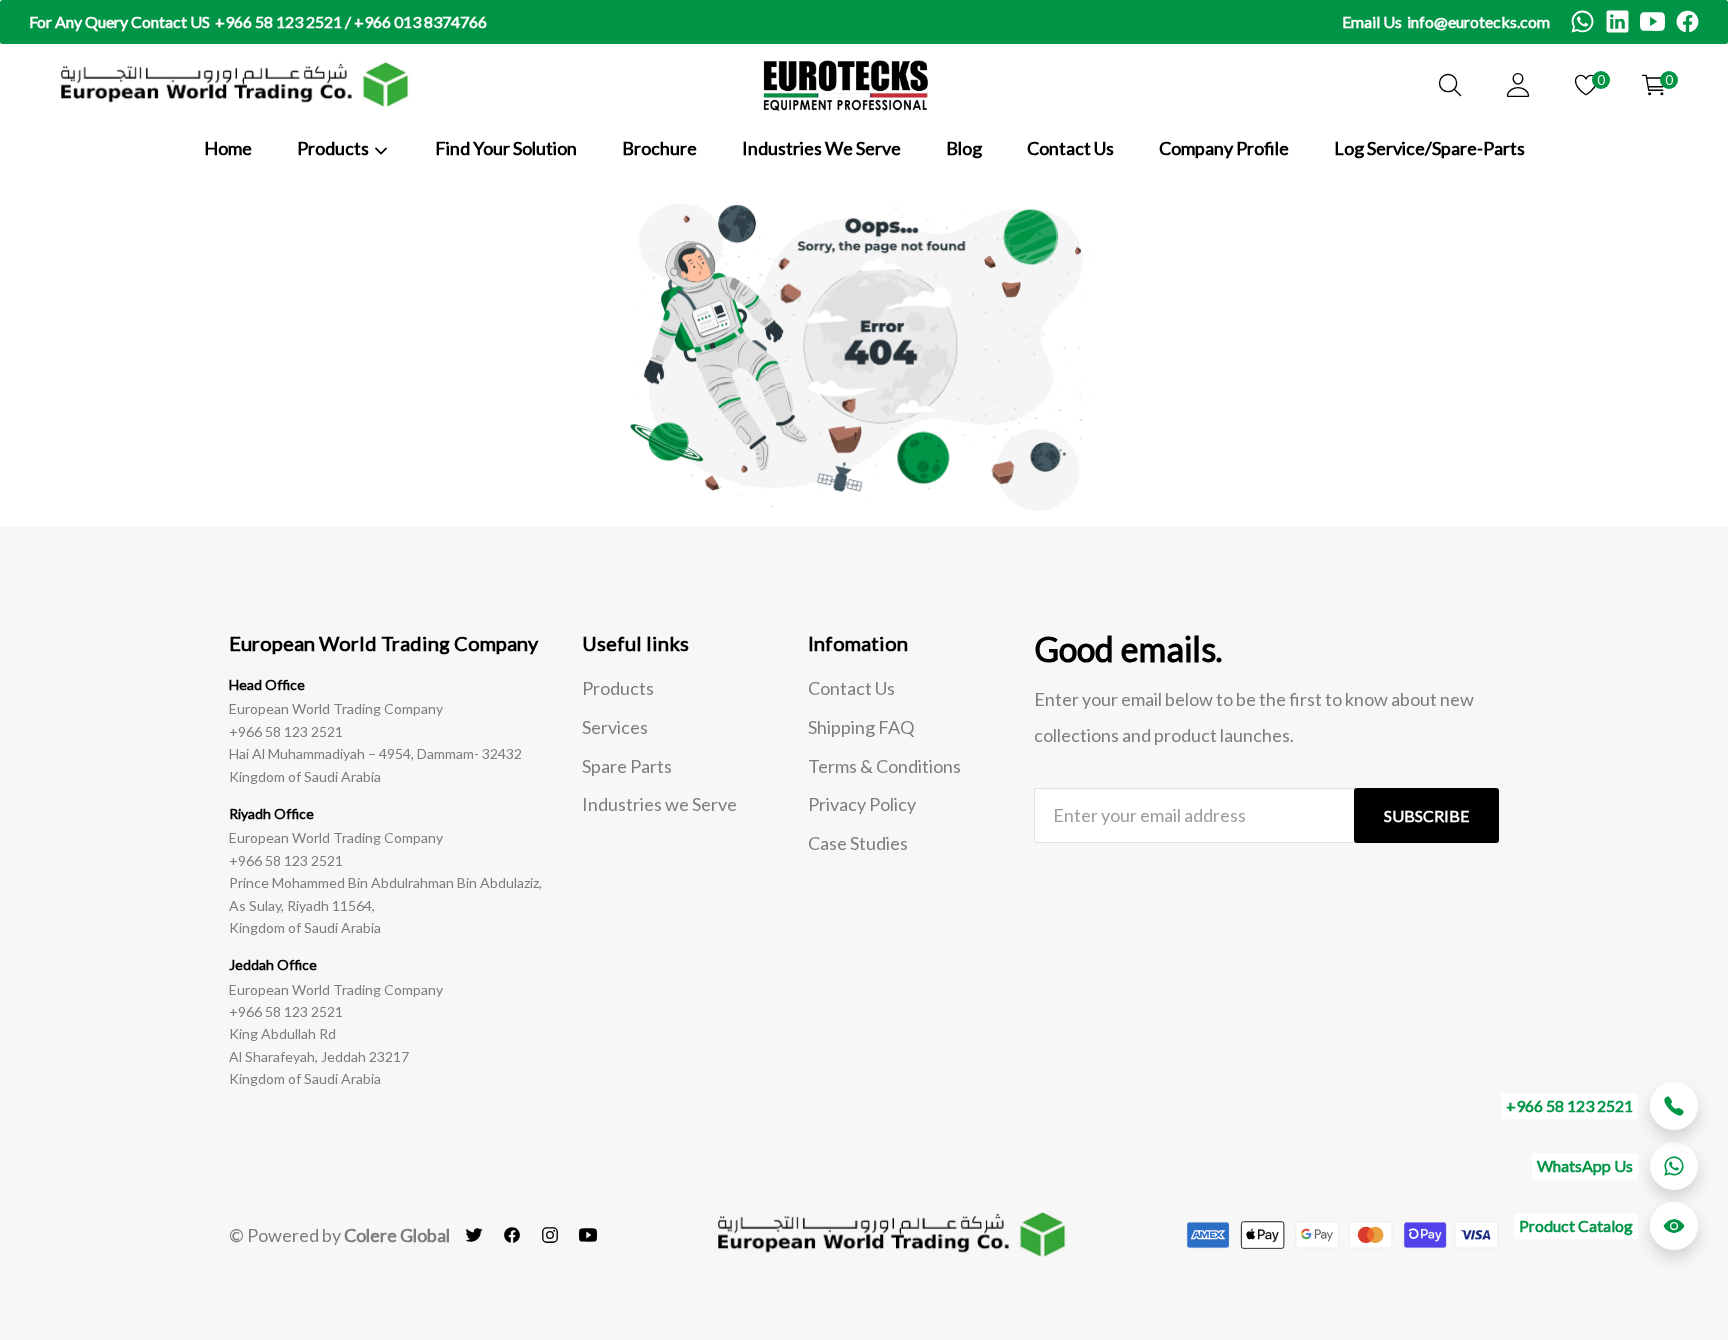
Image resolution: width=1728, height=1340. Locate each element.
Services (615, 727)
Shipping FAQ (861, 727)
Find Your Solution (506, 148)
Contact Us (1070, 148)
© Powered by (339, 1235)
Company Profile (1224, 148)
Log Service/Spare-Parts (1429, 148)
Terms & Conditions (884, 766)
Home (228, 148)
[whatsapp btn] (1674, 1166)
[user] (1450, 85)
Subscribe (1426, 815)
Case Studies (858, 843)
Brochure (659, 148)
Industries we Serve (659, 804)
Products (618, 688)
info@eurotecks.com (1478, 21)
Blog (964, 148)
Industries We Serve (821, 148)
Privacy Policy (862, 804)
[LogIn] (1518, 85)
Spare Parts (627, 766)
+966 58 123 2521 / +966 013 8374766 (351, 21)
